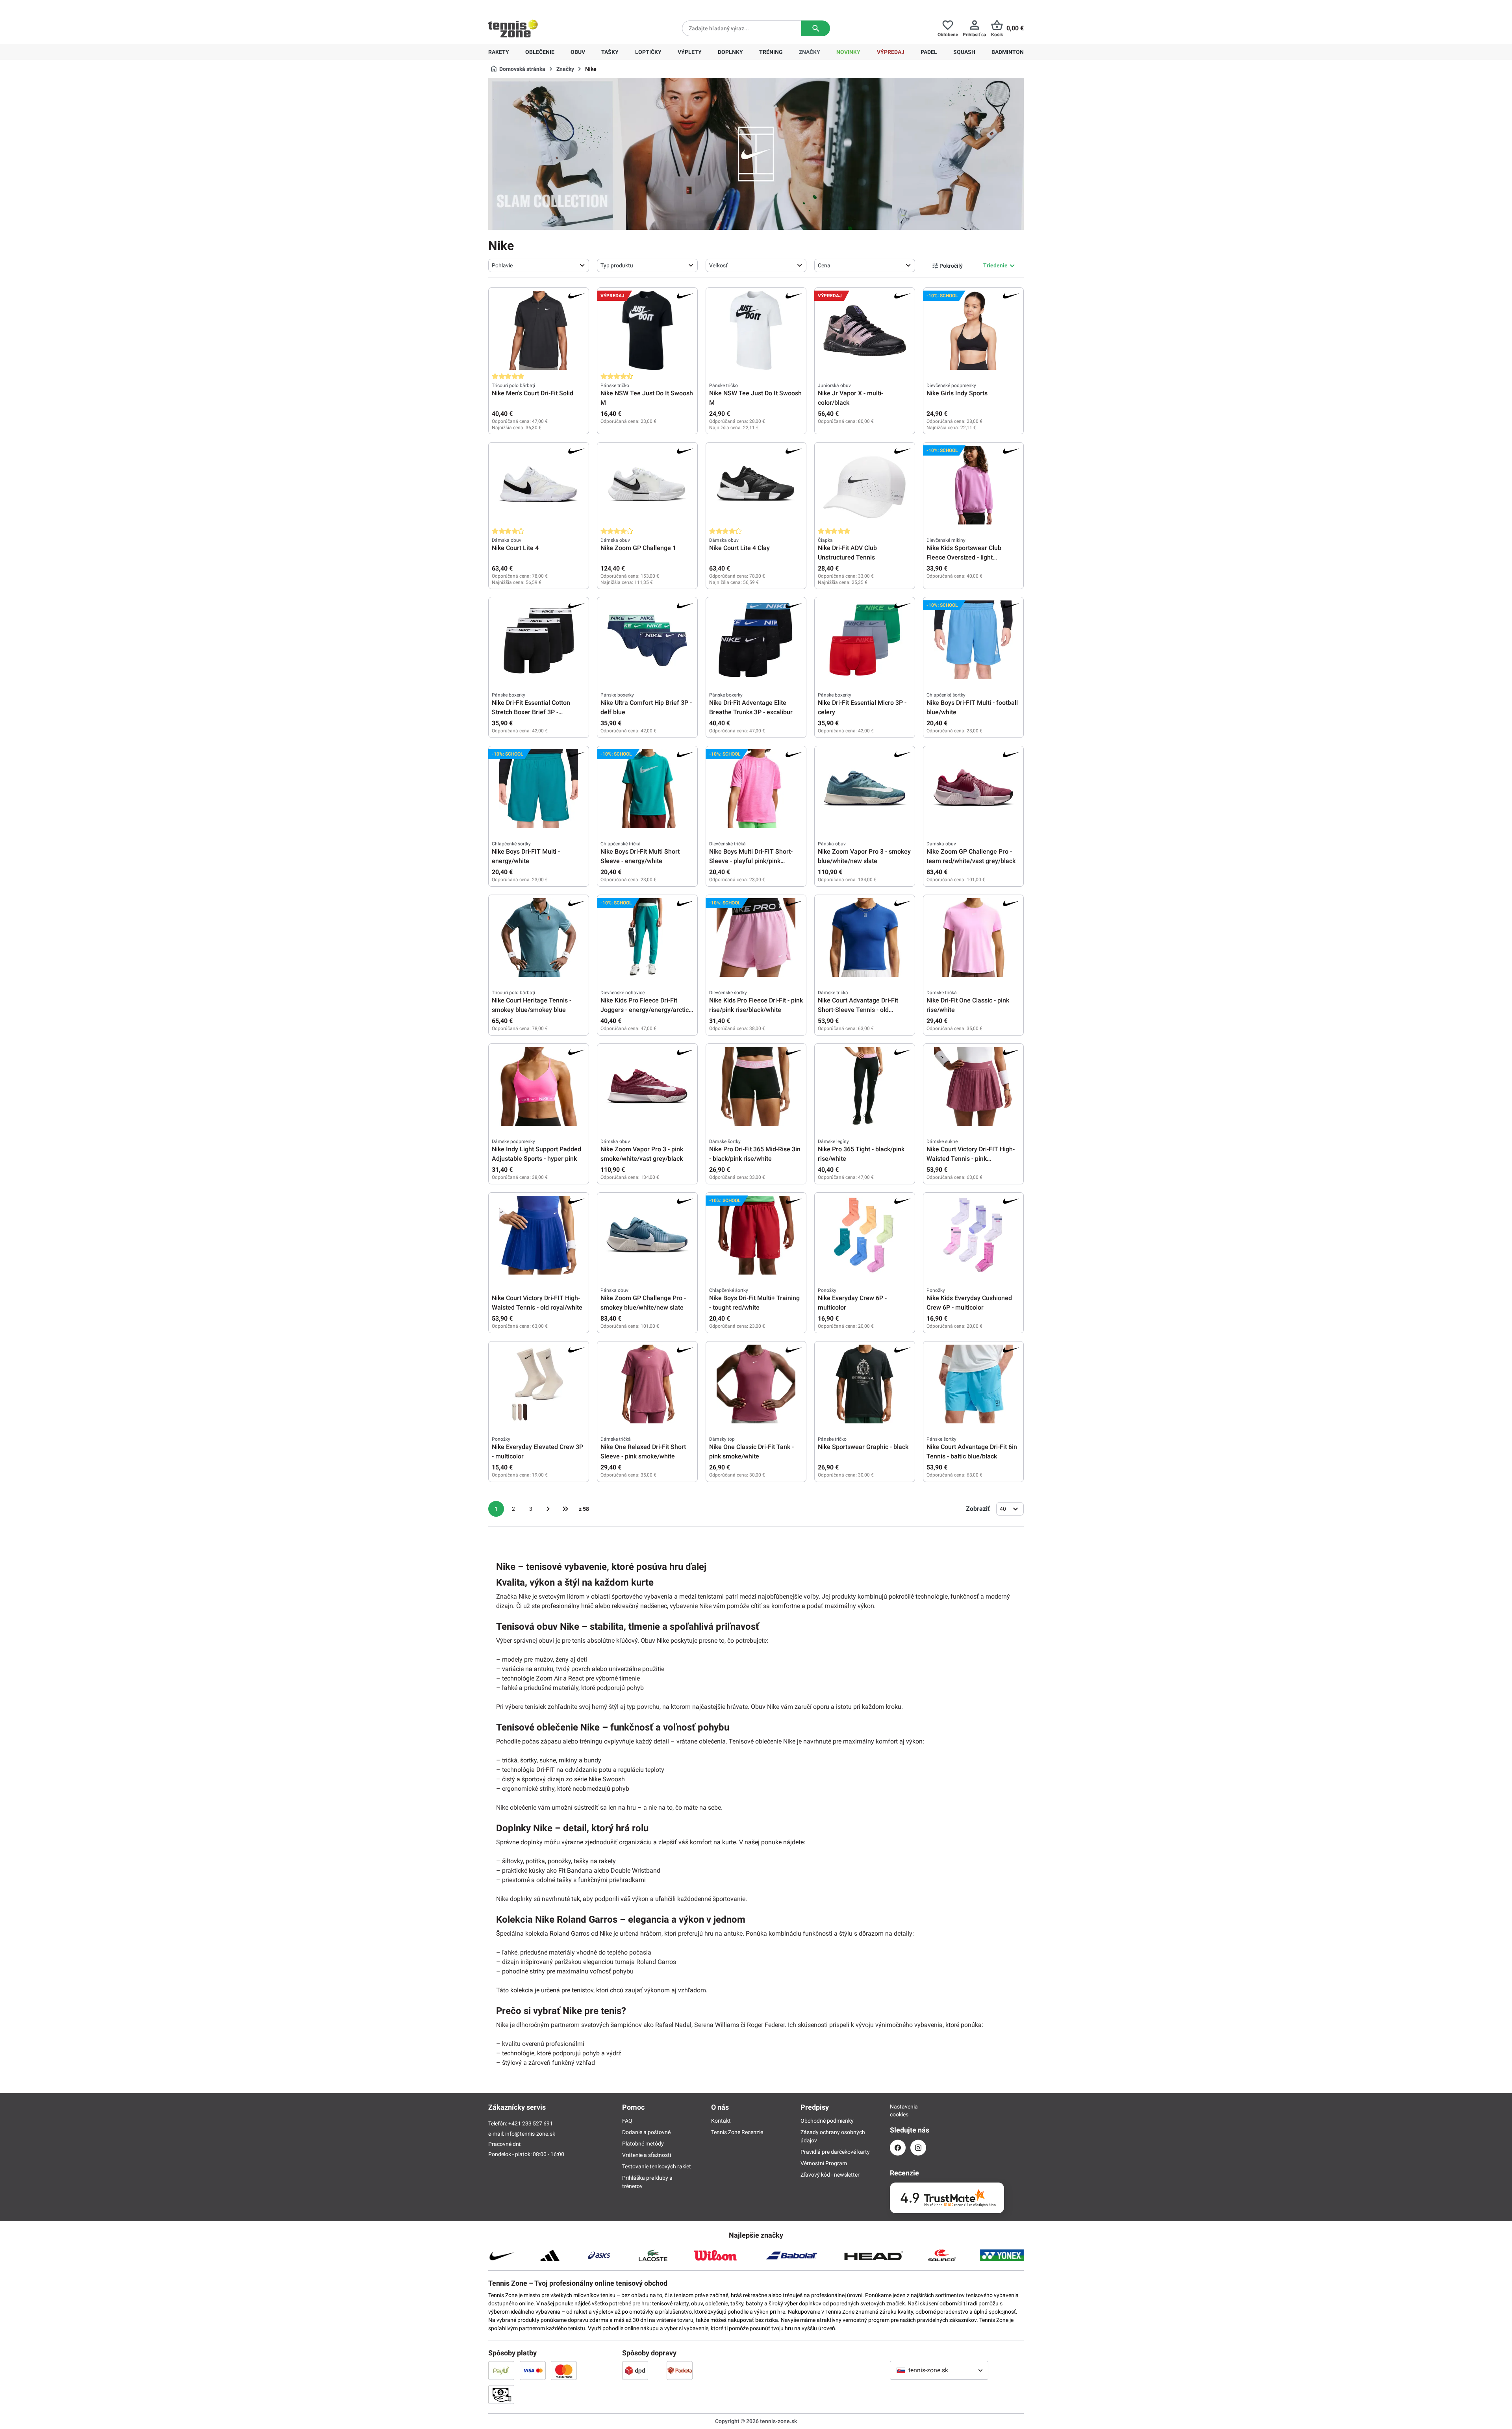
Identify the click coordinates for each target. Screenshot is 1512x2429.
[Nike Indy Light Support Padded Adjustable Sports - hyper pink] (539, 1086)
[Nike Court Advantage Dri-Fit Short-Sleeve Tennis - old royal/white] (865, 938)
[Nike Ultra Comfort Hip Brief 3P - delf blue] (647, 640)
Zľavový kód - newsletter (830, 2175)
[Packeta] (680, 2370)
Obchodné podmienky (827, 2121)
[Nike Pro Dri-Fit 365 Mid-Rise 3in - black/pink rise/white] (756, 1086)
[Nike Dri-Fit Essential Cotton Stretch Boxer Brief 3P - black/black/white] (539, 640)
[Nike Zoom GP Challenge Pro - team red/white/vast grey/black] (973, 789)
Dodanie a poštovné (646, 2132)
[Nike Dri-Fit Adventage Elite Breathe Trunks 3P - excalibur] (756, 640)
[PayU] (501, 2370)
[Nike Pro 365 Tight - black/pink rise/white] (865, 1086)
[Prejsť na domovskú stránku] (513, 28)
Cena (824, 265)
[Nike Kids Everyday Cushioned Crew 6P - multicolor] (973, 1235)
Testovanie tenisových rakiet (657, 2166)
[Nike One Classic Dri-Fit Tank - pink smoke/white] (756, 1384)
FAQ (627, 2121)
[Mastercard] (564, 2370)
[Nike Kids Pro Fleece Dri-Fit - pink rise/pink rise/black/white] (756, 938)
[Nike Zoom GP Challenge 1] (647, 485)
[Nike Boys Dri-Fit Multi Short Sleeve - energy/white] (647, 789)
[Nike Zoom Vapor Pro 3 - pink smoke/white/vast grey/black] (647, 1086)
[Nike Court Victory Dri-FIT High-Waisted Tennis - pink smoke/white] (973, 1086)
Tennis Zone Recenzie (737, 2132)
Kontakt (721, 2121)
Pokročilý (951, 266)
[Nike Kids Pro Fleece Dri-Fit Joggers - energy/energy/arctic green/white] (647, 938)
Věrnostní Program (824, 2163)
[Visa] (533, 2370)
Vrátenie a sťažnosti (647, 2155)
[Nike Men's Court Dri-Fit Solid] (539, 330)
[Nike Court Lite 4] (539, 485)
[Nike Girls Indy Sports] (973, 330)
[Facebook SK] (898, 2148)
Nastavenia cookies (898, 2110)
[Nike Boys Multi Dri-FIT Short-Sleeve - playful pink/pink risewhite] (756, 789)
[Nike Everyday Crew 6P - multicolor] (865, 1235)
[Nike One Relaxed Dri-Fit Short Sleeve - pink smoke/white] (647, 1384)
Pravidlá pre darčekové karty (835, 2152)
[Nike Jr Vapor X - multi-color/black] (865, 330)
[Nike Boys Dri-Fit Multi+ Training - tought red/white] (756, 1235)
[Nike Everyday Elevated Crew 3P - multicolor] (539, 1384)
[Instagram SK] (918, 2148)
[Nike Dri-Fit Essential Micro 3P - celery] (865, 640)
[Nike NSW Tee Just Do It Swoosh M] (647, 330)
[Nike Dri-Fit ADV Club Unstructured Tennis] (865, 485)
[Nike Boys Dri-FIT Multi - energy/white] (539, 789)
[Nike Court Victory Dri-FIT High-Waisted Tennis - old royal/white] (539, 1235)
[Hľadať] (816, 28)
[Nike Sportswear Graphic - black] (865, 1384)
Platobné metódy (643, 2144)
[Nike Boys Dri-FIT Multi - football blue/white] (973, 640)
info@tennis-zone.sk (530, 2134)
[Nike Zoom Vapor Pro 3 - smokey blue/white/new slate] (865, 789)
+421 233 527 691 (542, 6)
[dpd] (635, 2370)
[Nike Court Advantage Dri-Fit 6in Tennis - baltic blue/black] (973, 1384)
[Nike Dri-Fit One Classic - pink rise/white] (973, 938)
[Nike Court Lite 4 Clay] (756, 485)
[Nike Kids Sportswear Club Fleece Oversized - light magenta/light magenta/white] (973, 485)
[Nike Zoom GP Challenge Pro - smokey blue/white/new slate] (647, 1235)
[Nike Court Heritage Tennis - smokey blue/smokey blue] (539, 938)
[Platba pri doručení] (501, 2394)
